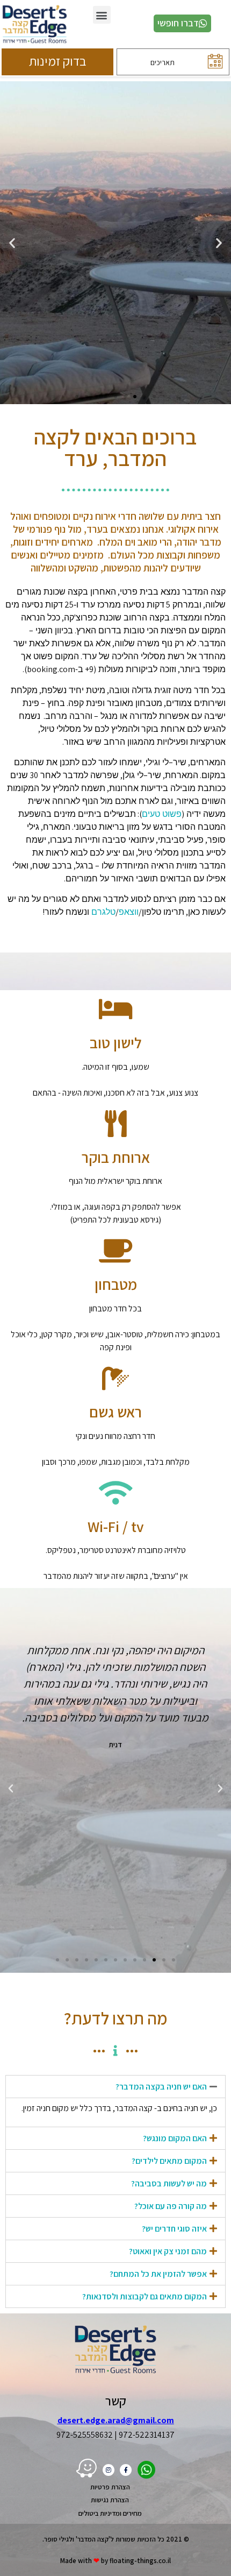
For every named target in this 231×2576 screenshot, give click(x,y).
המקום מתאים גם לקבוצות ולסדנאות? (145, 2296)
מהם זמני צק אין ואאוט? (168, 2251)
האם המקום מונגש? (175, 2138)
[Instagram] (109, 2470)
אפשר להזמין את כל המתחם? (158, 2274)
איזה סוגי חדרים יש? (174, 2229)
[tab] (115, 2087)
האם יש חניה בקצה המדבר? (161, 2087)
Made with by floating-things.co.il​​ (115, 2561)
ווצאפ (129, 912)
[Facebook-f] (126, 2470)
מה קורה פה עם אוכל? (171, 2206)
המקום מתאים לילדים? (169, 2161)
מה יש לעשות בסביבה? (169, 2183)
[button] (102, 15)
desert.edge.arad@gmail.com (116, 2420)
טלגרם (103, 912)
